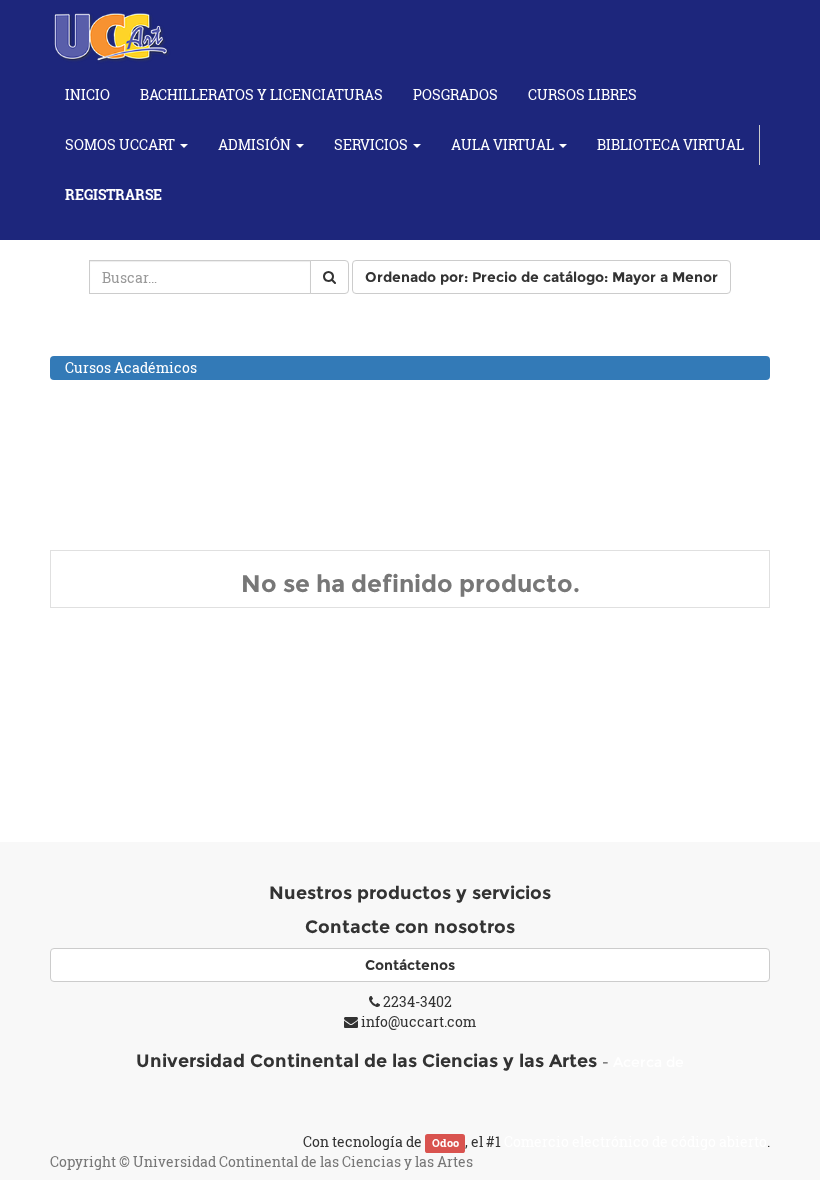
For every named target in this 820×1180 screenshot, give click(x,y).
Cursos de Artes (117, 393)
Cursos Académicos (131, 367)
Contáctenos (410, 965)
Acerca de (648, 1062)
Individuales (128, 495)
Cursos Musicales (124, 471)
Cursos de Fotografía (134, 445)
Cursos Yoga (106, 521)
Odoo (445, 1143)
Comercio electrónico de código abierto (635, 1141)
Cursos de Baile (116, 419)
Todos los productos (130, 341)
